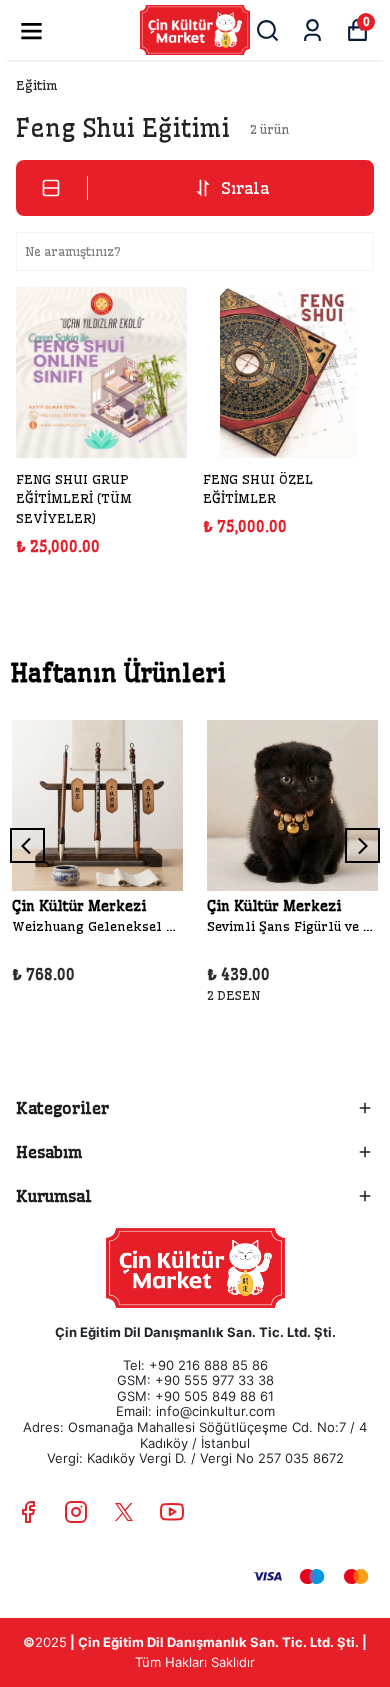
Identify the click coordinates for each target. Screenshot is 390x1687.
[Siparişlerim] (312, 30)
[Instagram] (76, 1512)
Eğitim (37, 85)
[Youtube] (172, 1512)
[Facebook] (28, 1512)
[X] (124, 1512)
